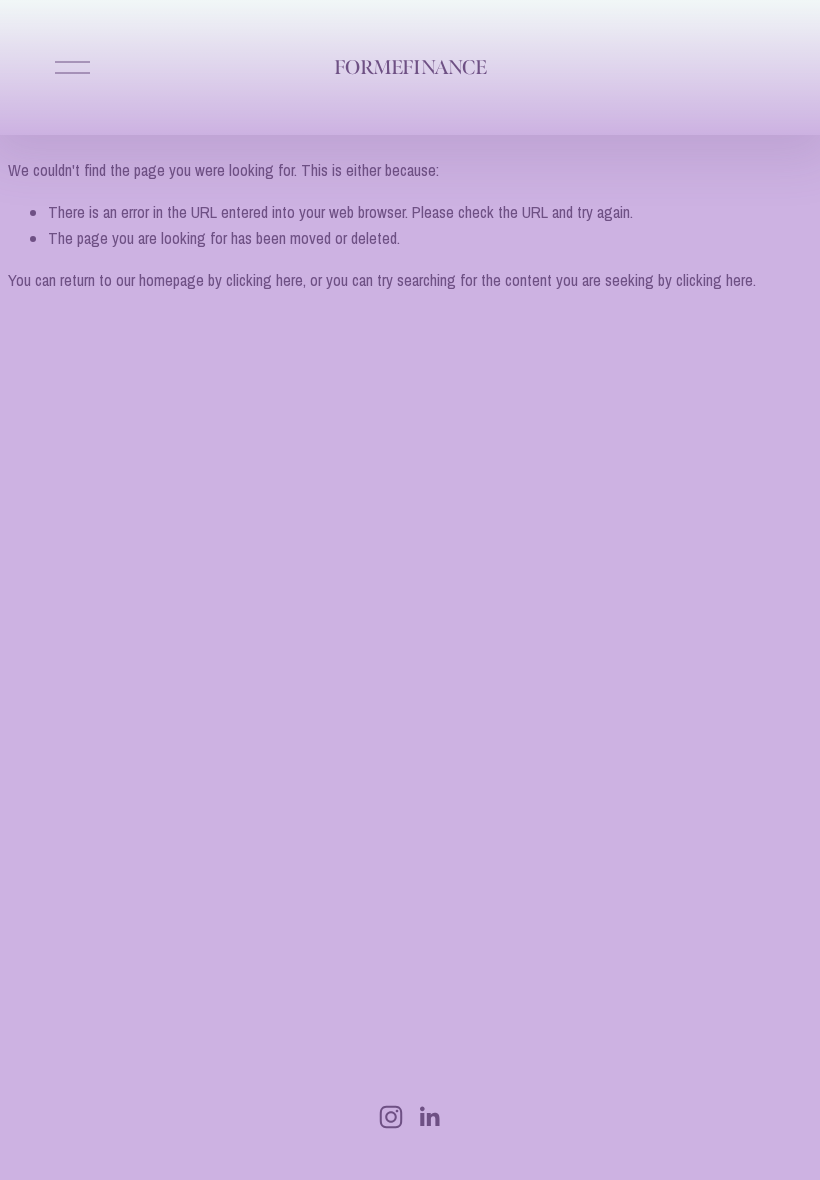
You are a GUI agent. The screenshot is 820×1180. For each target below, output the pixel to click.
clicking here (264, 280)
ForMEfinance (409, 67)
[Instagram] (391, 1117)
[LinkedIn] (429, 1117)
